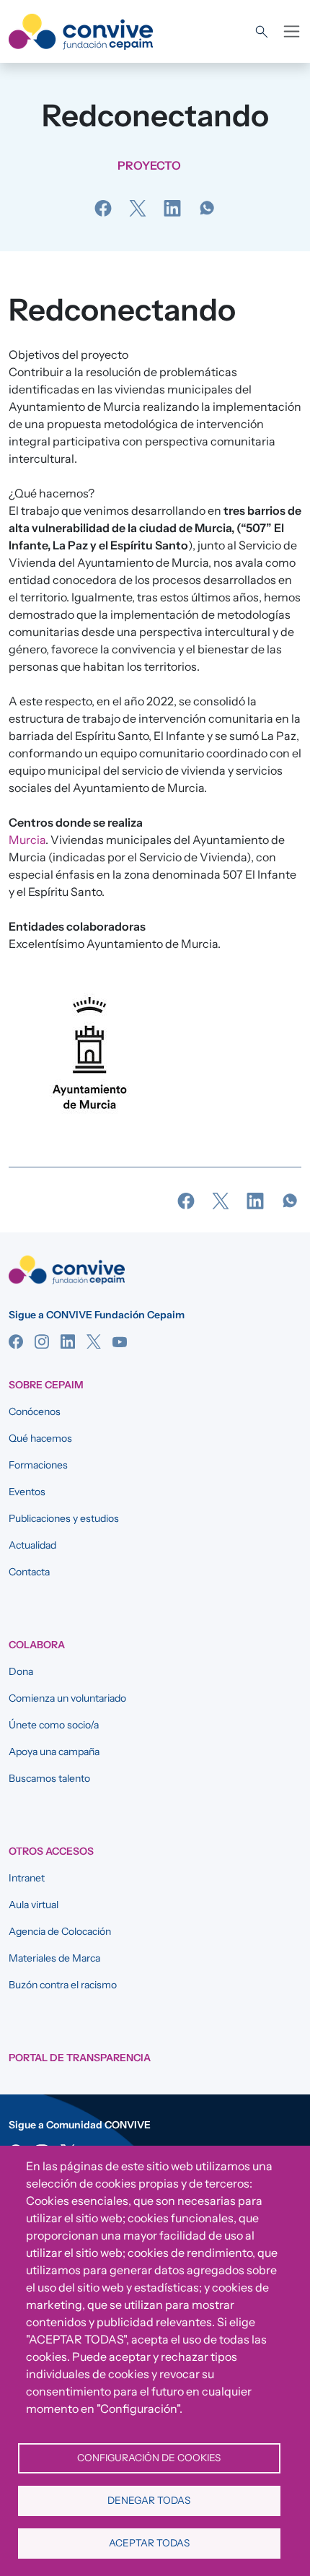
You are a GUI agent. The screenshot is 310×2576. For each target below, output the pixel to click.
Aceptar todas (149, 2543)
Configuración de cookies (149, 2458)
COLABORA (37, 1645)
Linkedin (68, 1341)
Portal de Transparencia (80, 2058)
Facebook (16, 1341)
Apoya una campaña (54, 1752)
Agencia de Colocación (60, 1931)
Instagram (42, 1341)
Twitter (94, 1341)
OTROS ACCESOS (51, 1851)
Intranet (27, 1878)
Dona (21, 1671)
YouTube (120, 1341)
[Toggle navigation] (292, 31)
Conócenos (35, 1411)
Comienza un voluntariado (67, 1698)
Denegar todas (149, 2500)
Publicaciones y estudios (64, 1518)
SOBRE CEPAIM (46, 1385)
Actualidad (32, 1545)
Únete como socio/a (54, 1725)
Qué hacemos (40, 1438)
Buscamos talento (49, 1778)
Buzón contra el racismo (63, 1985)
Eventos (27, 1492)
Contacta (29, 1572)
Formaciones (38, 1465)
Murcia (27, 840)
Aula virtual (34, 1905)
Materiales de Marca (54, 1958)
